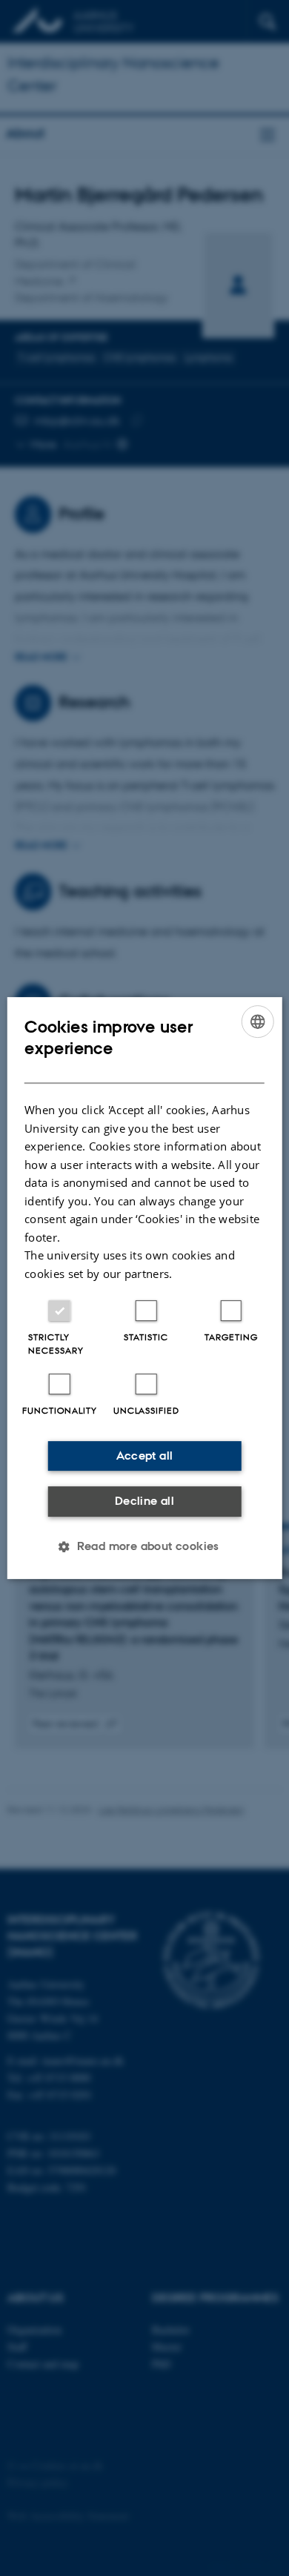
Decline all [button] (144, 1501)
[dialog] (145, 1288)
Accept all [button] (145, 1456)
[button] (144, 1546)
